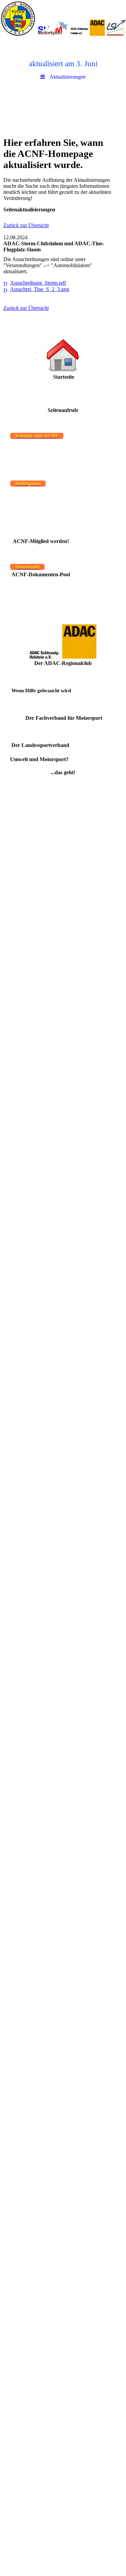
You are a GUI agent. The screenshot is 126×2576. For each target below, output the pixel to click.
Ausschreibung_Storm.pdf (38, 283)
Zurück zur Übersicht (26, 225)
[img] (63, 18)
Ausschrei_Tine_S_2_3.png (40, 289)
